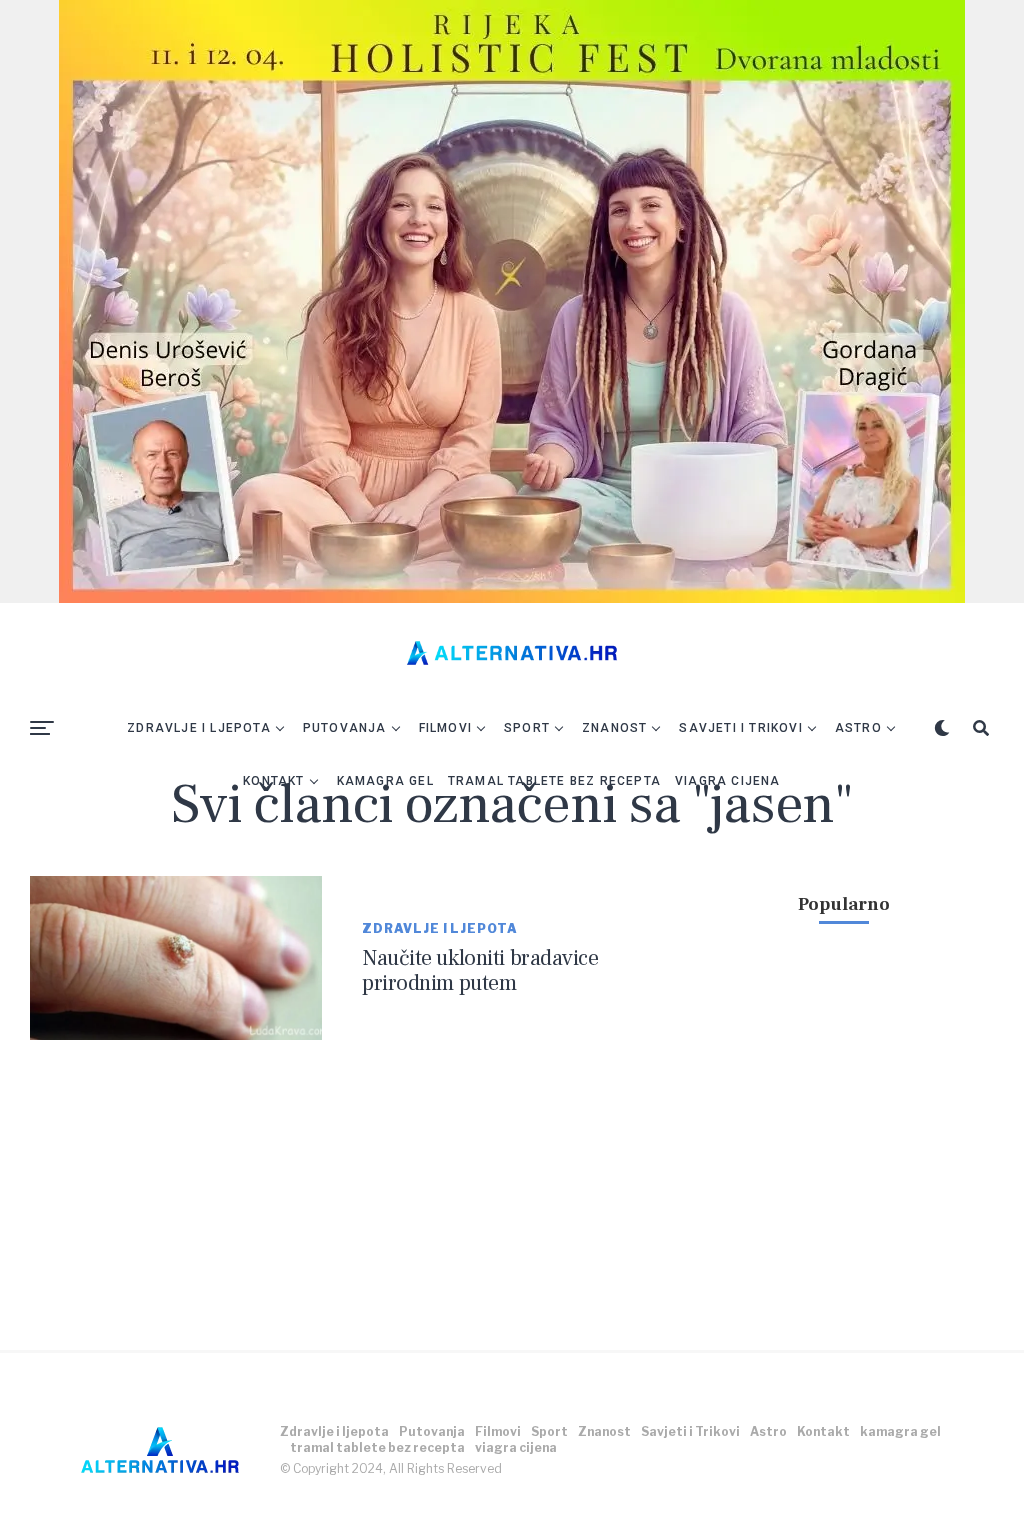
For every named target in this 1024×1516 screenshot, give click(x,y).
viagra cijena (728, 781)
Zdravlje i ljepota (199, 728)
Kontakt (273, 781)
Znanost (614, 728)
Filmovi (445, 728)
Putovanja (345, 728)
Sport (527, 728)
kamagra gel (385, 781)
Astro (858, 728)
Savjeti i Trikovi (740, 728)
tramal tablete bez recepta (554, 781)
